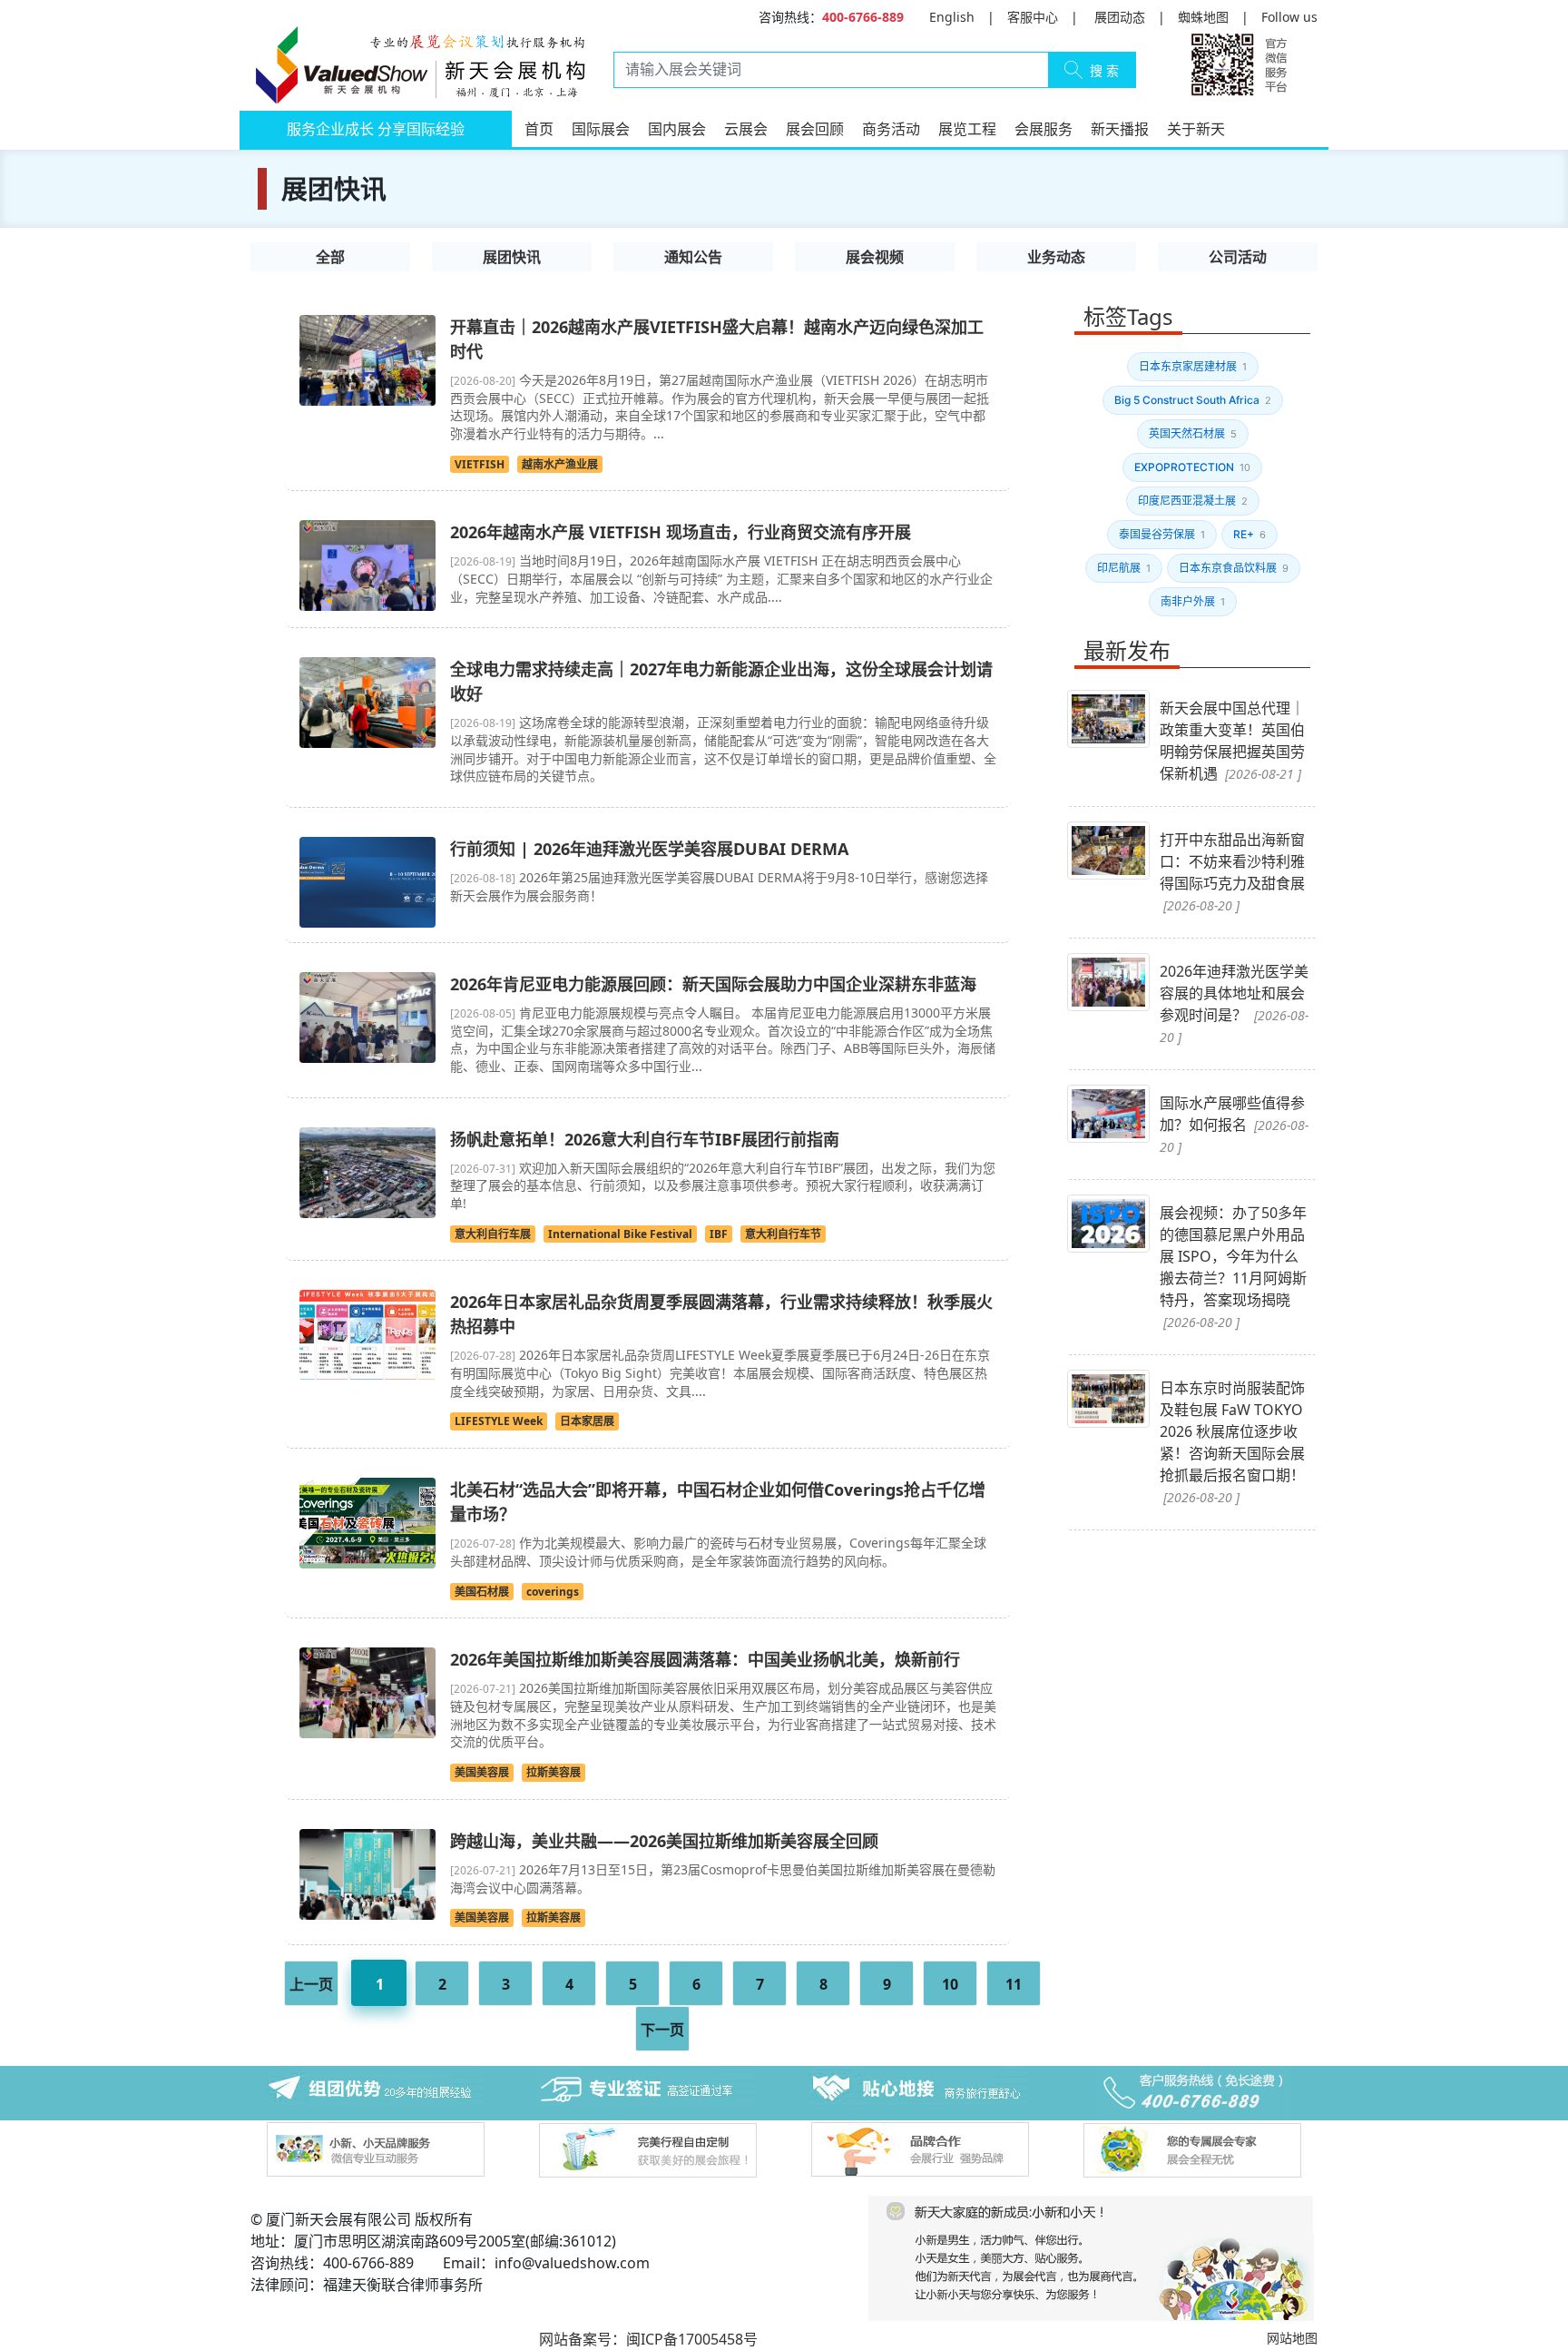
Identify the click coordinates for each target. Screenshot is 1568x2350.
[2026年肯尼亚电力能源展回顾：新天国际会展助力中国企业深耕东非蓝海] (367, 1016)
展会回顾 (815, 129)
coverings (553, 1592)
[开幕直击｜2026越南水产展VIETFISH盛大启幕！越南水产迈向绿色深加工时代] (367, 359)
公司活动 (1238, 257)
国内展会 (677, 129)
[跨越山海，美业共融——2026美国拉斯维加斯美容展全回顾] (367, 1873)
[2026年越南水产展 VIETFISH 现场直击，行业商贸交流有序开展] (367, 565)
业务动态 (1056, 257)
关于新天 (1196, 129)
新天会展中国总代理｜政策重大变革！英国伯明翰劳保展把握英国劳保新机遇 (1232, 741)
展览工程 (967, 129)
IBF (719, 1234)
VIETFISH (480, 464)
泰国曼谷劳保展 (1162, 534)
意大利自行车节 (783, 1234)
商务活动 (891, 129)
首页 (539, 129)
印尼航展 (1124, 568)
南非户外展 (1193, 601)
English (952, 17)
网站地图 (1292, 2338)
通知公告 (693, 257)
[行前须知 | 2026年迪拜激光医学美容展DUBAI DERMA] (367, 880)
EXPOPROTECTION (1192, 467)
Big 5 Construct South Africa (1193, 400)
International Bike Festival (620, 1234)
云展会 (746, 129)
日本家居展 (587, 1421)
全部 (330, 257)
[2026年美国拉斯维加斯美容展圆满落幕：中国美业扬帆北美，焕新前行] (367, 1692)
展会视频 (875, 257)
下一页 (662, 2030)
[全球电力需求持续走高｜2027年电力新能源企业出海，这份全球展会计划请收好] (367, 702)
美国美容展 (482, 1772)
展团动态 (1120, 17)
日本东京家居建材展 (1193, 366)
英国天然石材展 (1193, 433)
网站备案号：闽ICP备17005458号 (648, 2339)
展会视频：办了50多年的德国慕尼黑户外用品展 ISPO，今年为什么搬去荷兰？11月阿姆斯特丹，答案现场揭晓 (1233, 1267)
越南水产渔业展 (560, 464)
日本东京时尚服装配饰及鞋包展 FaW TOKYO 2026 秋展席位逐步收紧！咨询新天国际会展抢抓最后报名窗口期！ (1232, 1442)
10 (950, 1984)
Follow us (1289, 17)
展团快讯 (512, 257)
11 (1014, 1984)
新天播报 (1120, 129)
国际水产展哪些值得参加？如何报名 (1234, 1124)
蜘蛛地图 (1203, 17)
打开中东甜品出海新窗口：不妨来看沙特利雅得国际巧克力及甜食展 (1232, 872)
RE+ (1249, 534)
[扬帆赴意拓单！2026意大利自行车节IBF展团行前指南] (367, 1171)
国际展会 (601, 129)
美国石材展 (482, 1592)
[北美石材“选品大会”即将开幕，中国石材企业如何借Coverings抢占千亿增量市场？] (367, 1521)
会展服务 (1044, 129)
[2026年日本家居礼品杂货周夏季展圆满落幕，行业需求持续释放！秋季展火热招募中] (367, 1334)
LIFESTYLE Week (499, 1421)
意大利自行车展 (493, 1234)
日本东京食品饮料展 (1234, 568)
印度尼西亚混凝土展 (1193, 501)
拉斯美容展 (554, 1772)
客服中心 (1033, 17)
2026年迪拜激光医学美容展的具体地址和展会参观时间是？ (1234, 1003)
